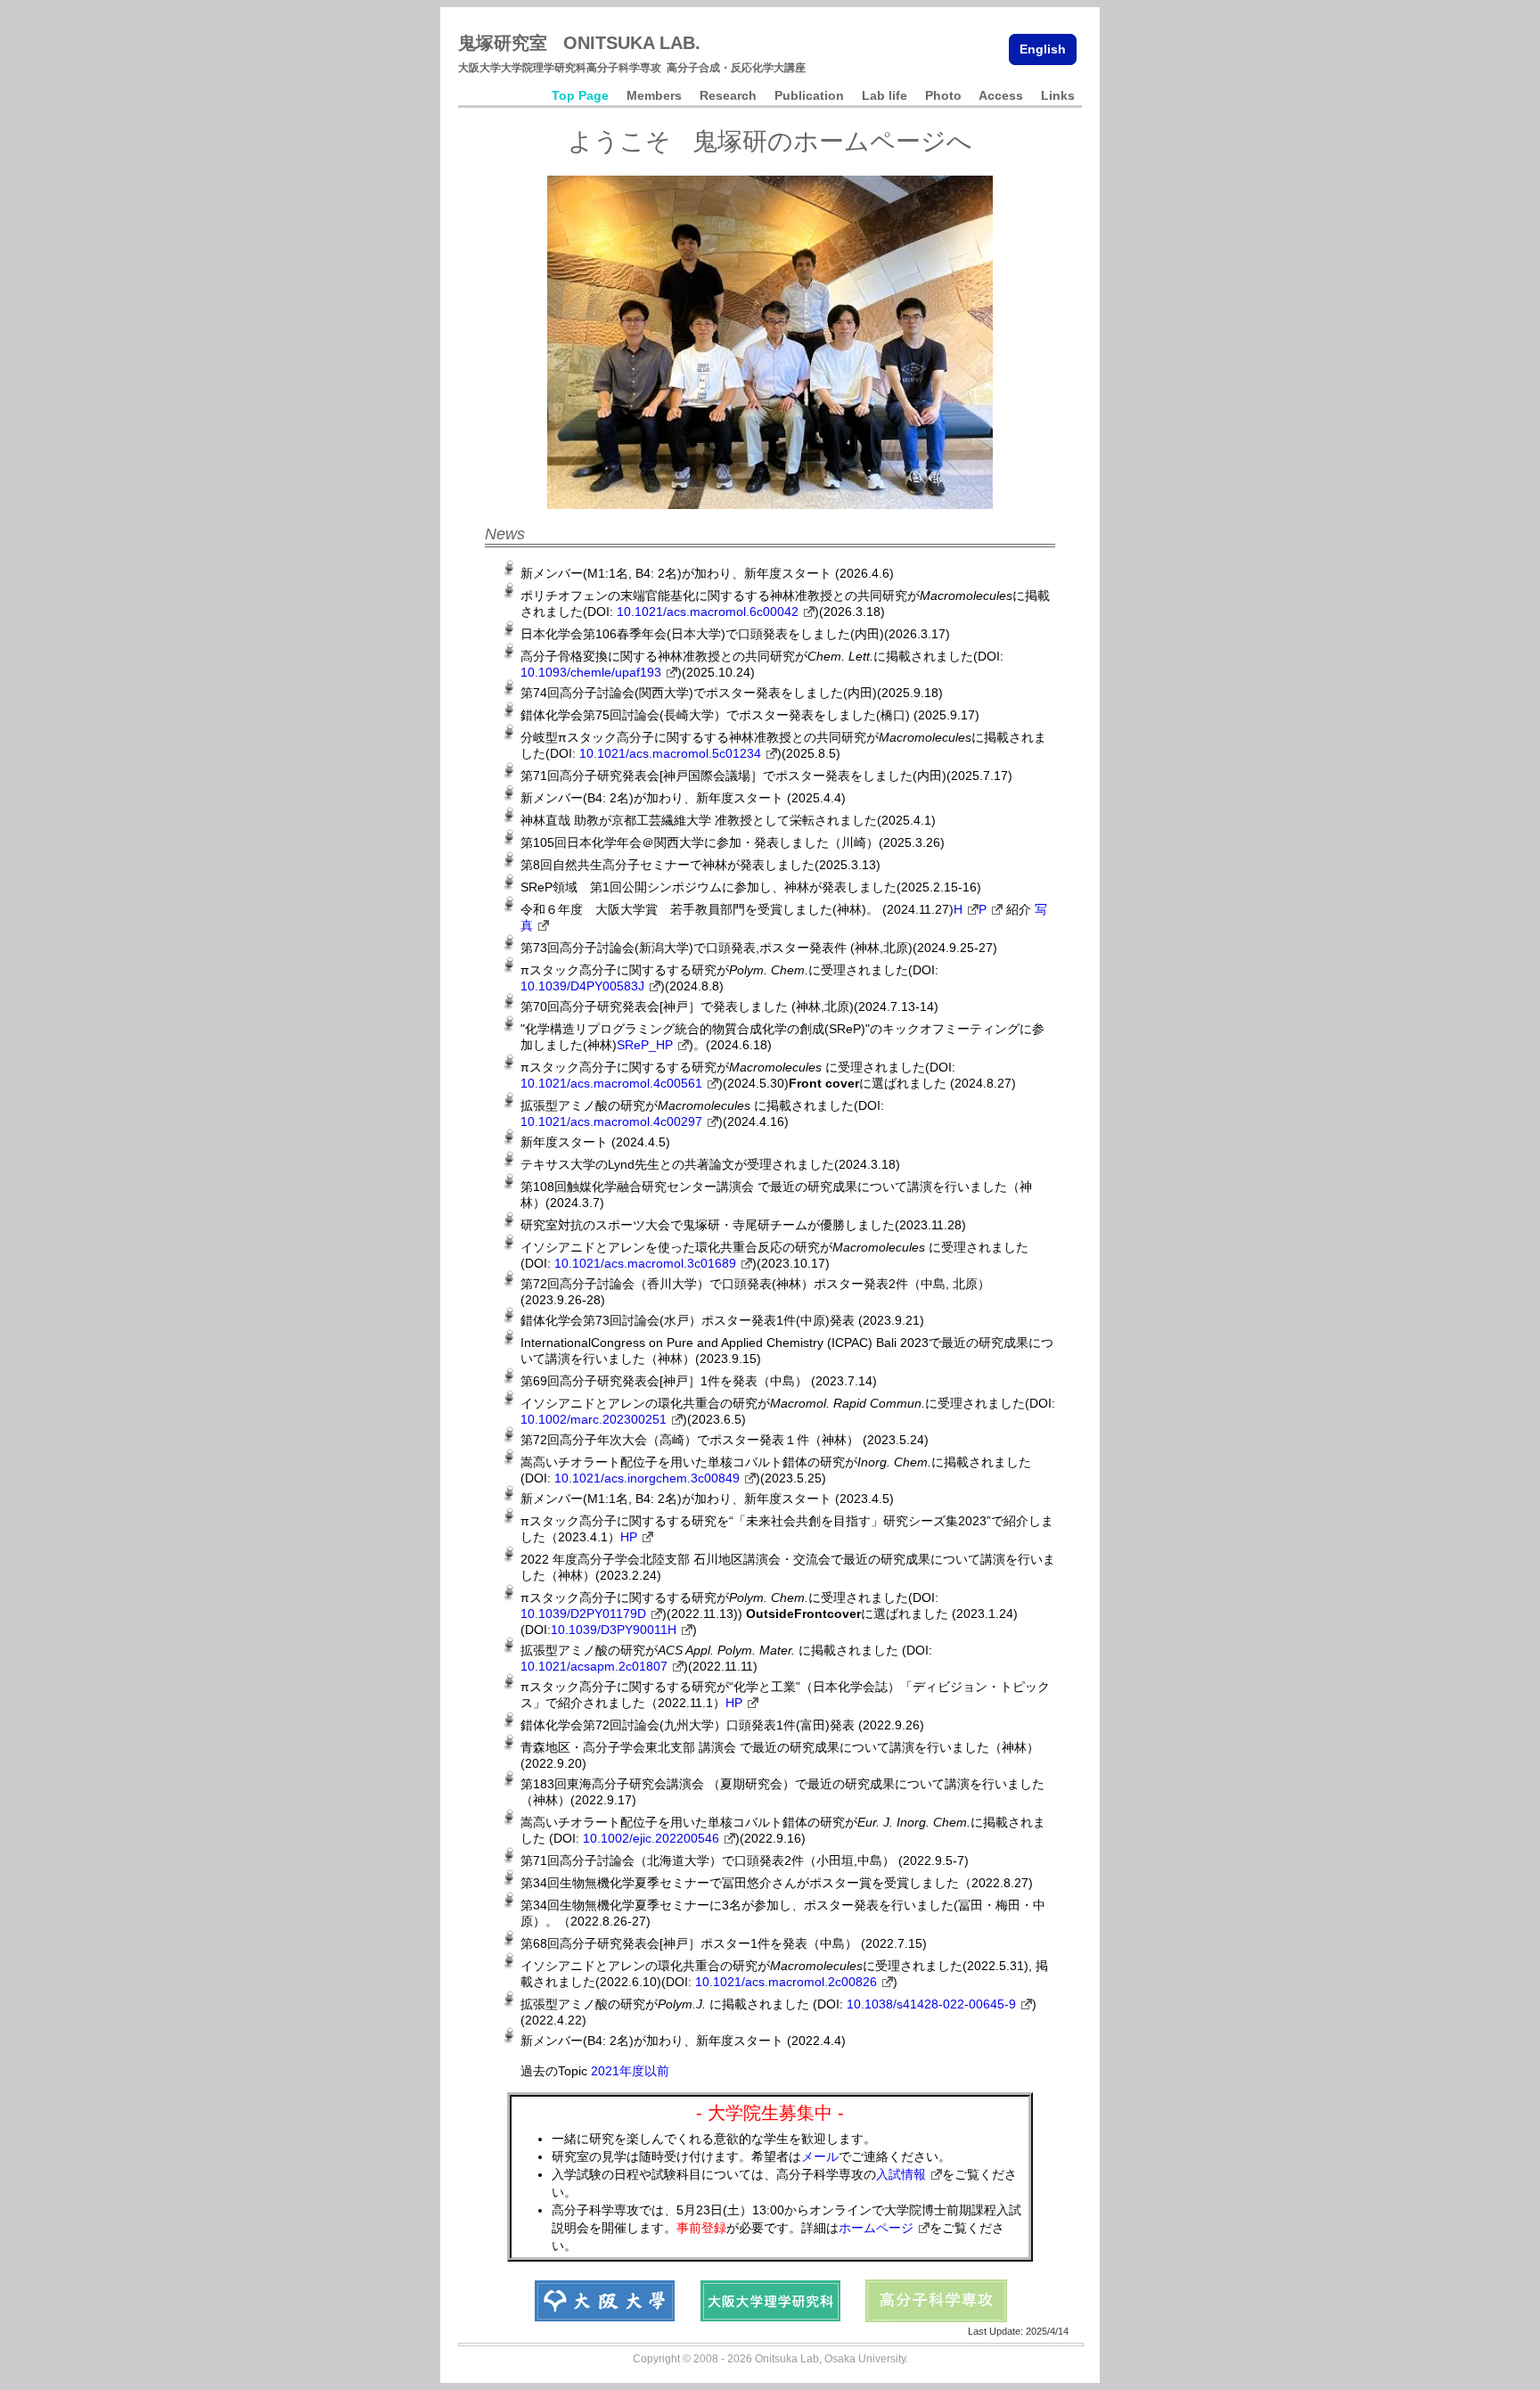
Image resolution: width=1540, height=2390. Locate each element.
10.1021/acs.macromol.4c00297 (611, 1121)
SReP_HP (645, 1045)
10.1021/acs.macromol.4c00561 (611, 1083)
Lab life (885, 95)
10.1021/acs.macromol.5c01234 (670, 753)
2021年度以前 (630, 2071)
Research (728, 95)
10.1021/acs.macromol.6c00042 (708, 612)
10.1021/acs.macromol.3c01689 (645, 1263)
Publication (809, 95)
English (1043, 49)
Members (654, 95)
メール (820, 2156)
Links (1058, 95)
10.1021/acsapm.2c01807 (594, 1666)
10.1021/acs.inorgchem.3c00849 (647, 1478)
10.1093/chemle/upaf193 (591, 672)
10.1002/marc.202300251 (594, 1419)
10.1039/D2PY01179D (583, 1614)
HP (629, 1537)
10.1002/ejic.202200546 (651, 1838)
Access (1001, 95)
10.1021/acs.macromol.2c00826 (786, 1982)
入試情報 (901, 2174)
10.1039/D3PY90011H (614, 1630)
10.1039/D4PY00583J (582, 986)
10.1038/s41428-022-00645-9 (931, 2004)
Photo (943, 95)
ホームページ (876, 2228)
